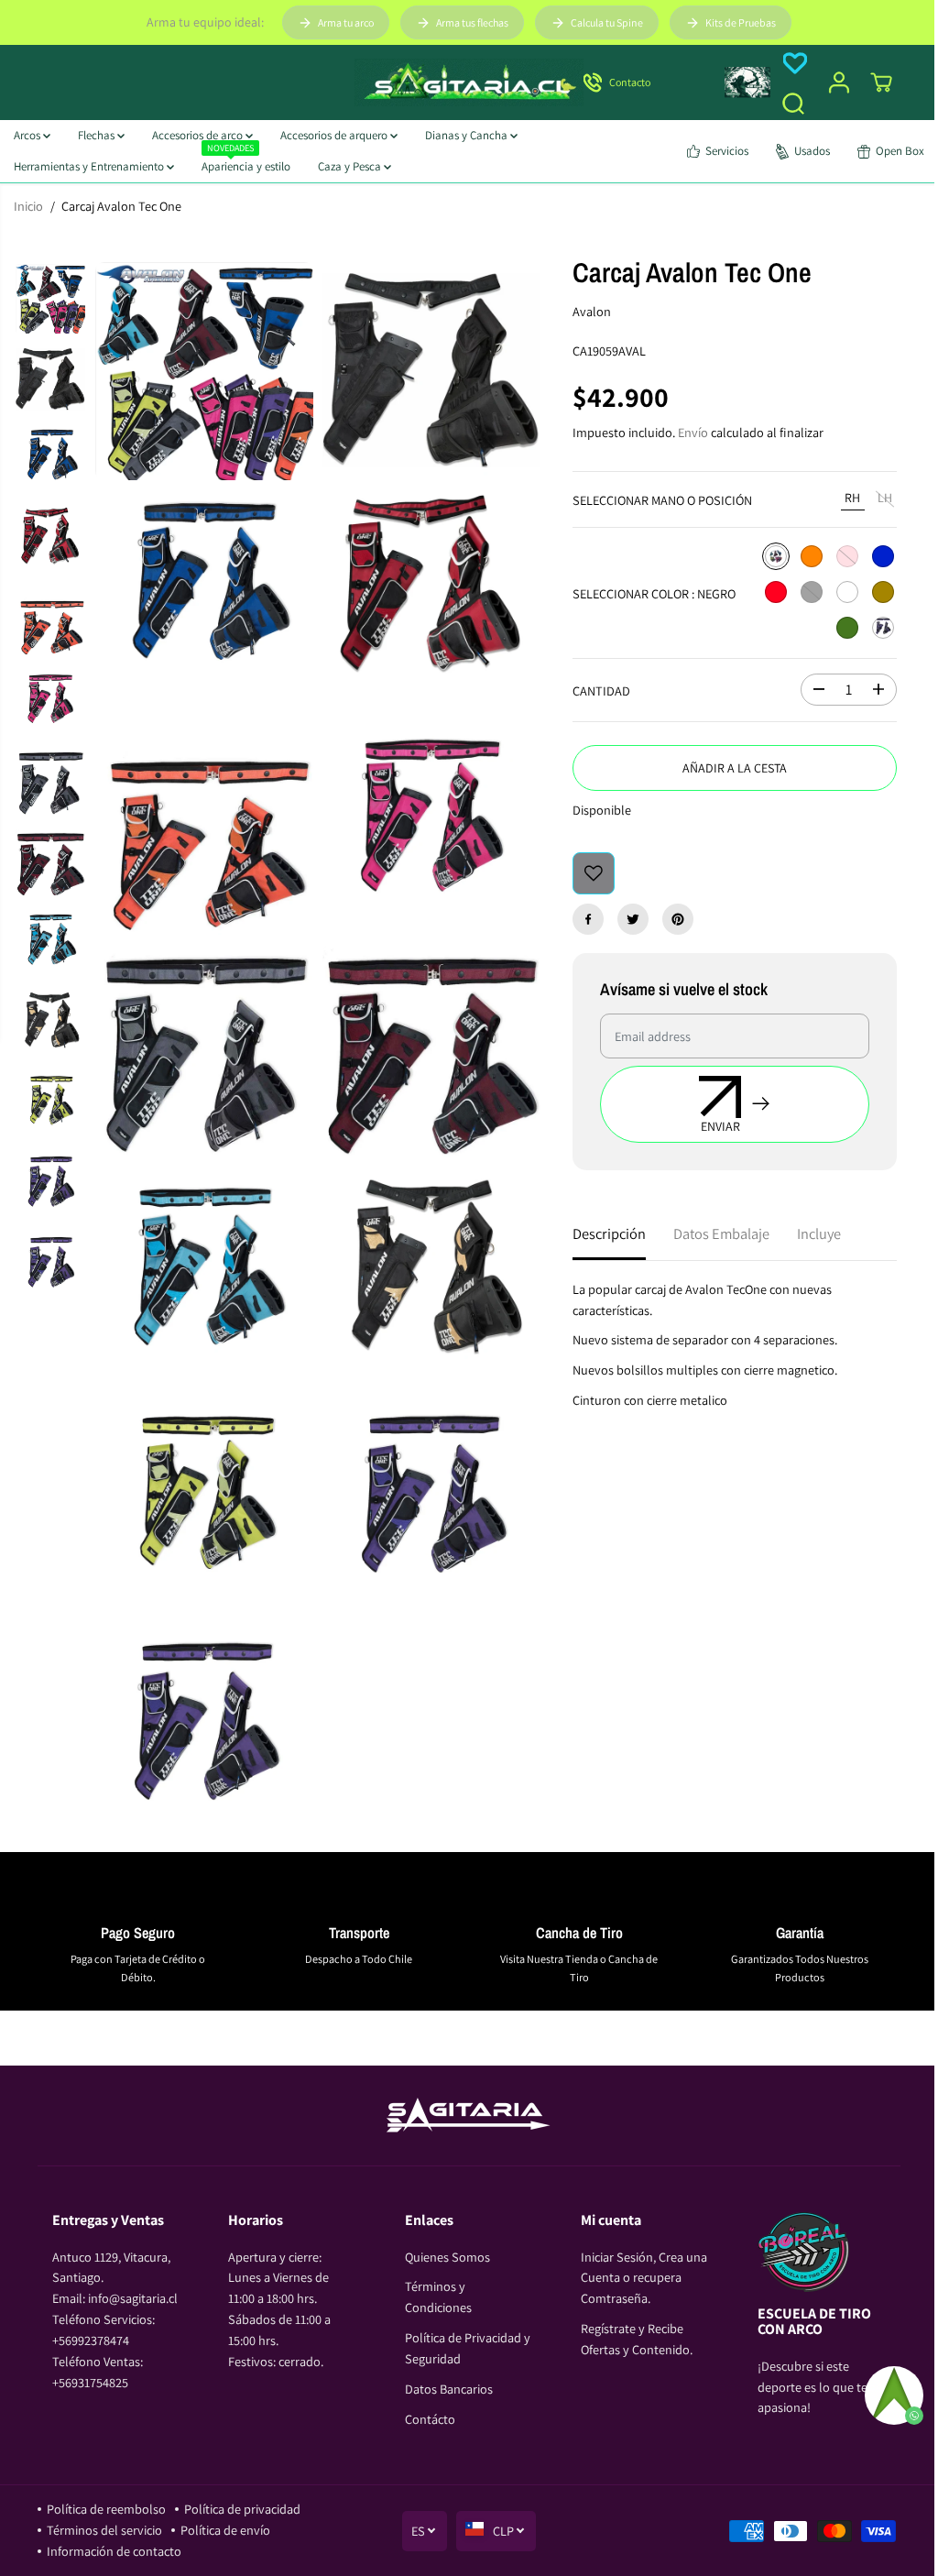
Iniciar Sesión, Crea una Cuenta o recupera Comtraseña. (644, 2278)
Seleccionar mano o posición (662, 500)
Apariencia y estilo (246, 163)
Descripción (609, 1233)
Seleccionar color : (654, 593)
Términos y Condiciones (438, 2296)
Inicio (28, 206)
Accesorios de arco (199, 135)
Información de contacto (114, 2551)
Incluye (819, 1233)
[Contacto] (643, 82)
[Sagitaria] (469, 82)
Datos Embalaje (721, 1233)
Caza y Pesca (351, 166)
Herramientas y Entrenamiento (90, 166)
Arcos (28, 135)
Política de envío (225, 2530)
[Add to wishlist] (594, 873)
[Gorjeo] (633, 919)
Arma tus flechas (472, 22)
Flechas (98, 135)
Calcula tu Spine (607, 22)
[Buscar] (793, 104)
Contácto (430, 2419)
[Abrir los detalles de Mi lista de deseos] (795, 63)
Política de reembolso (106, 2509)
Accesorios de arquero (335, 135)
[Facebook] (588, 919)
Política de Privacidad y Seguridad (468, 2348)
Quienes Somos (447, 2257)
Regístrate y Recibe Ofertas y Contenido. (637, 2339)
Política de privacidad (242, 2509)
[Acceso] (839, 82)
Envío (693, 432)
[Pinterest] (678, 919)
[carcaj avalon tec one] (204, 371)
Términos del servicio (104, 2530)
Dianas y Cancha (468, 135)
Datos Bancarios (449, 2389)
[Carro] (881, 82)
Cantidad (601, 691)
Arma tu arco (346, 22)
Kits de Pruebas (741, 22)
